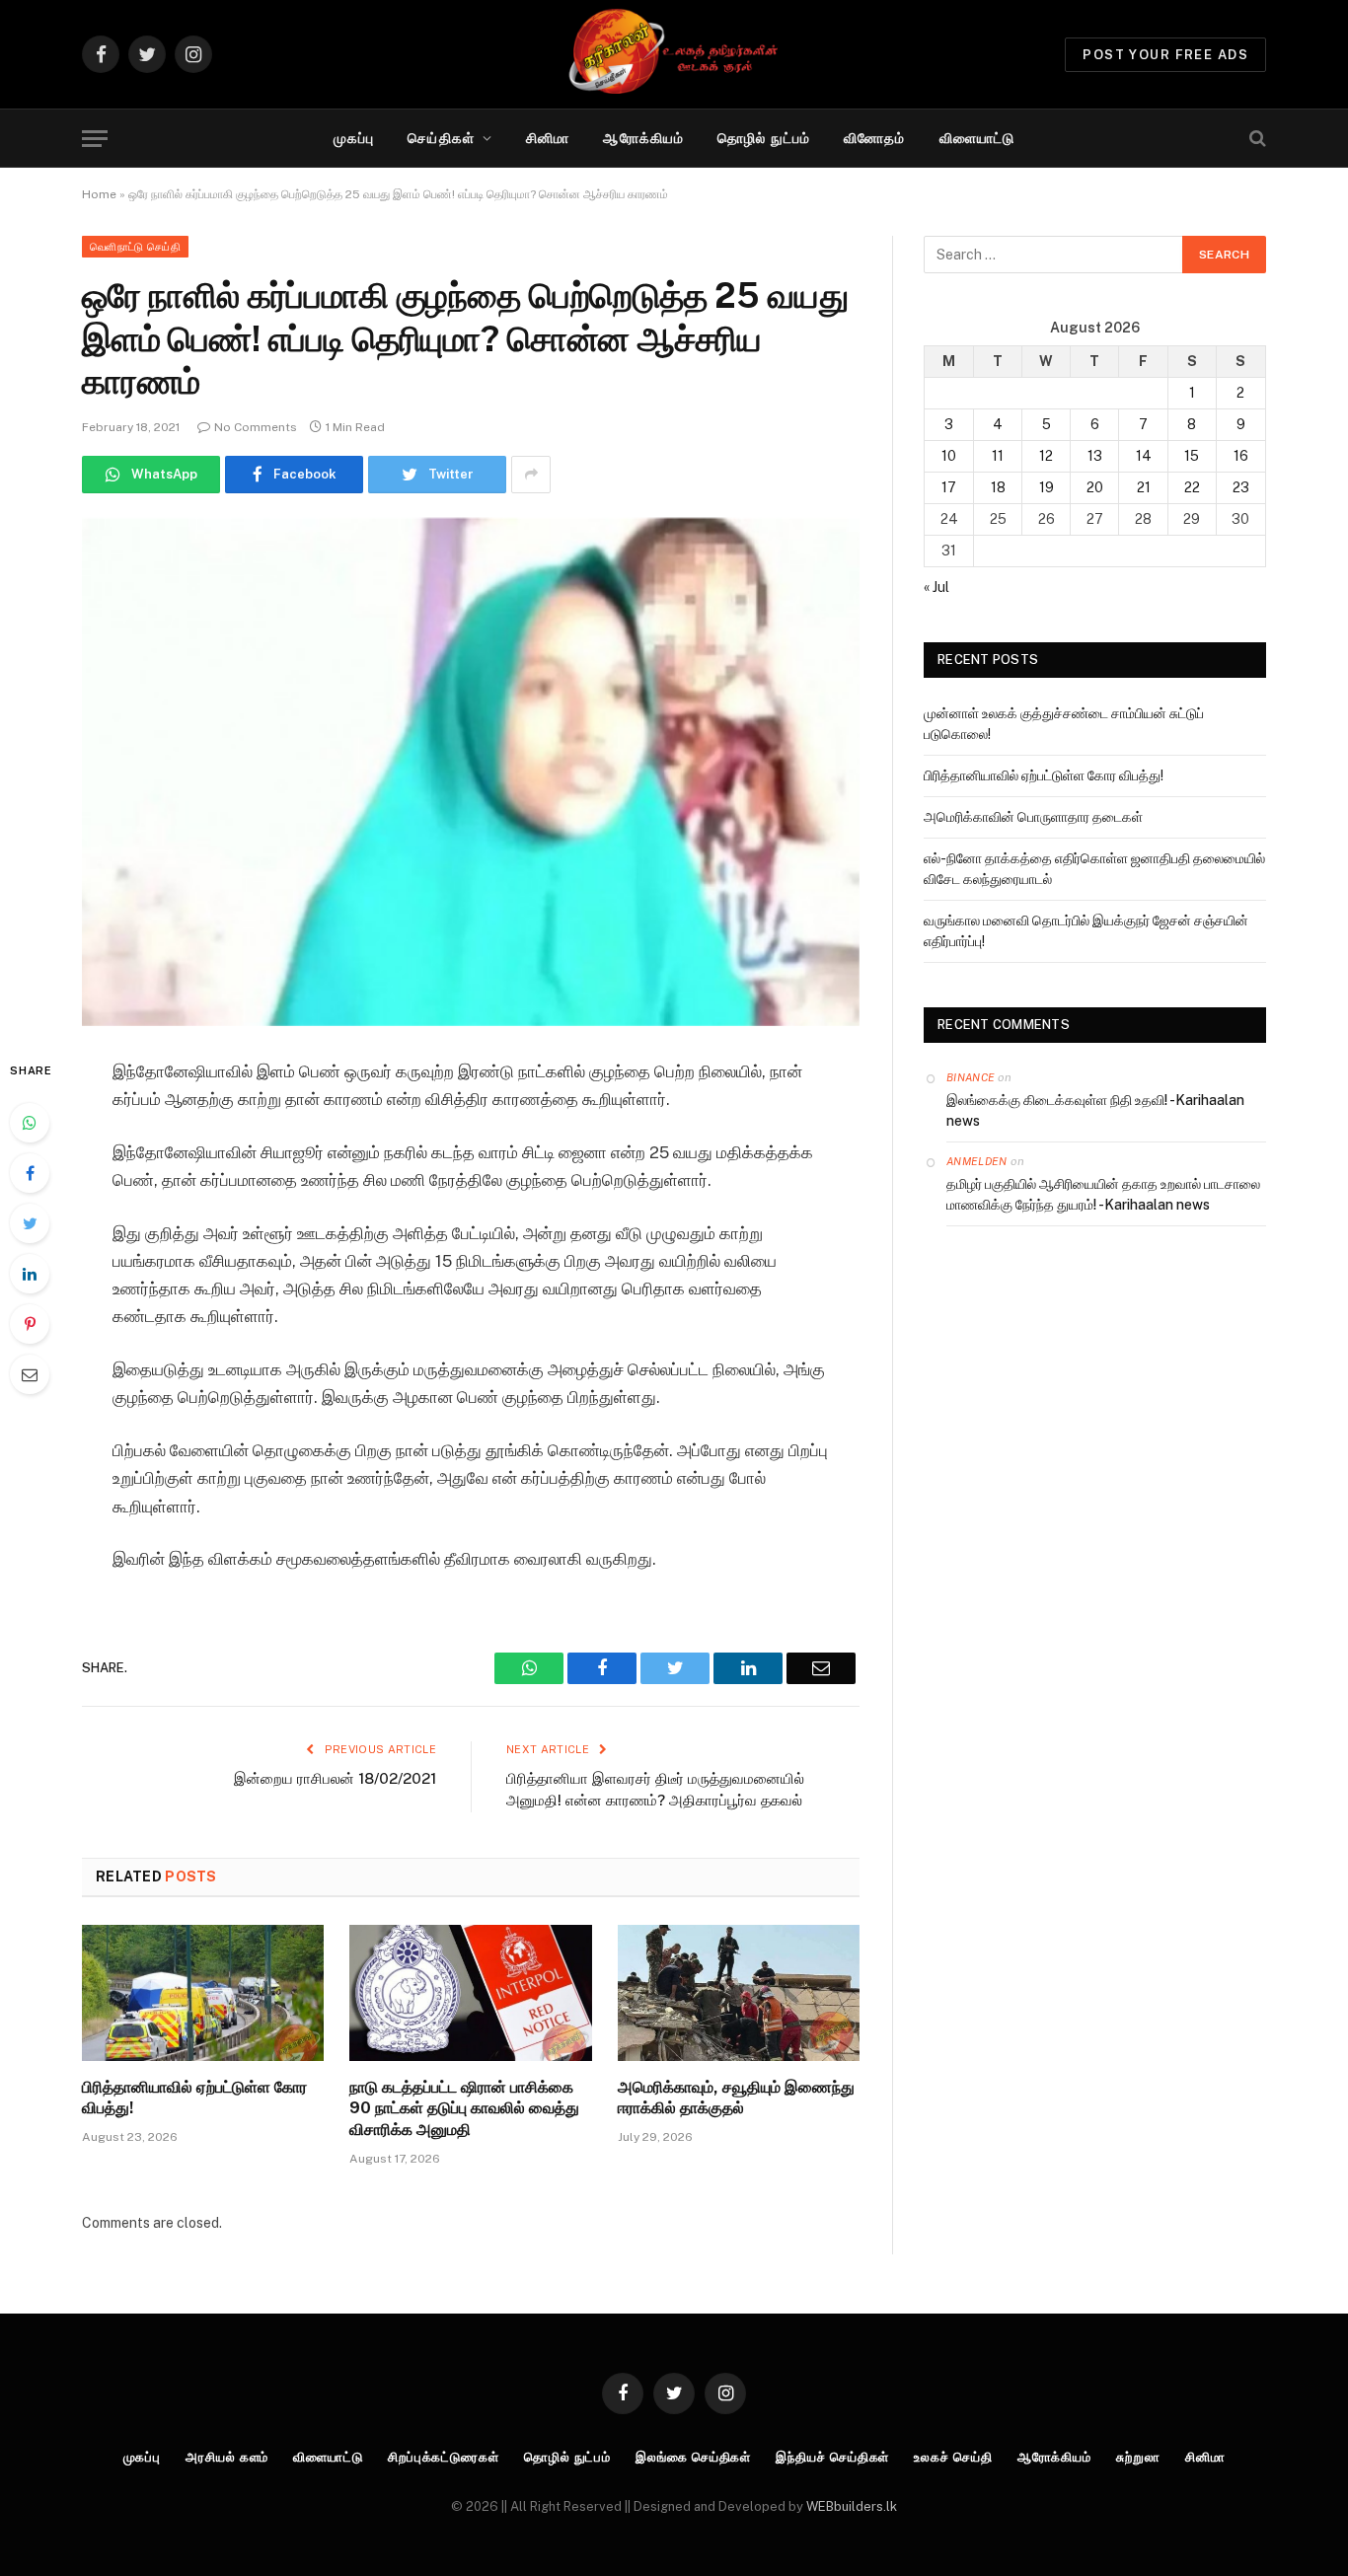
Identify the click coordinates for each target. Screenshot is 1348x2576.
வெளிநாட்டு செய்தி (135, 247)
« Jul (936, 587)
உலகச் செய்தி (953, 2457)
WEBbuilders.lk (852, 2506)
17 (949, 487)
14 (1144, 456)
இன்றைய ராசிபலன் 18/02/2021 (335, 1778)
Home (99, 194)
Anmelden (977, 1161)
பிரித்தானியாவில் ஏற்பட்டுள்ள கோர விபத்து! (194, 2098)
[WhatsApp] (30, 1123)
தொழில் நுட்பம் (764, 138)
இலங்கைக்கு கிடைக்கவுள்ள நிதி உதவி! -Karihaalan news (1095, 1110)
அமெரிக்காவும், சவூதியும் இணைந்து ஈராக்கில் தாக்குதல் (736, 2098)
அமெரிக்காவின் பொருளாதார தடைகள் (1033, 817)
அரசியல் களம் (227, 2457)
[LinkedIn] (30, 1274)
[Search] (1256, 139)
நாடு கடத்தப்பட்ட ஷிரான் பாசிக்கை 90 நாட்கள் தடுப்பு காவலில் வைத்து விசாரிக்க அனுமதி (464, 2109)
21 (1144, 487)
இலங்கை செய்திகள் (693, 2457)
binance (971, 1077)
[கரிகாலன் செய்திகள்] (674, 54)
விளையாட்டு (977, 138)
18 (998, 487)
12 (1046, 456)
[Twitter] (30, 1223)
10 (949, 456)
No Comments (256, 427)
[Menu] (95, 139)
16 (1241, 456)
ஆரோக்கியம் (643, 138)
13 (1095, 456)
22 (1192, 487)
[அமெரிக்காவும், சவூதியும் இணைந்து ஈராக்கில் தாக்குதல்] (739, 1993)
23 (1241, 487)
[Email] (30, 1374)
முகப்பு (354, 138)
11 (998, 456)
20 (1095, 487)
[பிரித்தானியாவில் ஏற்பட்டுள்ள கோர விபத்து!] (203, 1993)
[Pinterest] (30, 1324)
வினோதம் (874, 138)
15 (1192, 456)
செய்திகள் (441, 138)
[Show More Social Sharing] (531, 475)
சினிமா (548, 138)
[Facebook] (30, 1173)
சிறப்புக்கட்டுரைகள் (444, 2457)
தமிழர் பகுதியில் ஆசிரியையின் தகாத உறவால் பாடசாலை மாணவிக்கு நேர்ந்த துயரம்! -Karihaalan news (1103, 1194)
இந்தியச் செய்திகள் (832, 2457)
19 (1047, 487)
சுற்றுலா (1138, 2457)
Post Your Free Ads (1165, 55)
